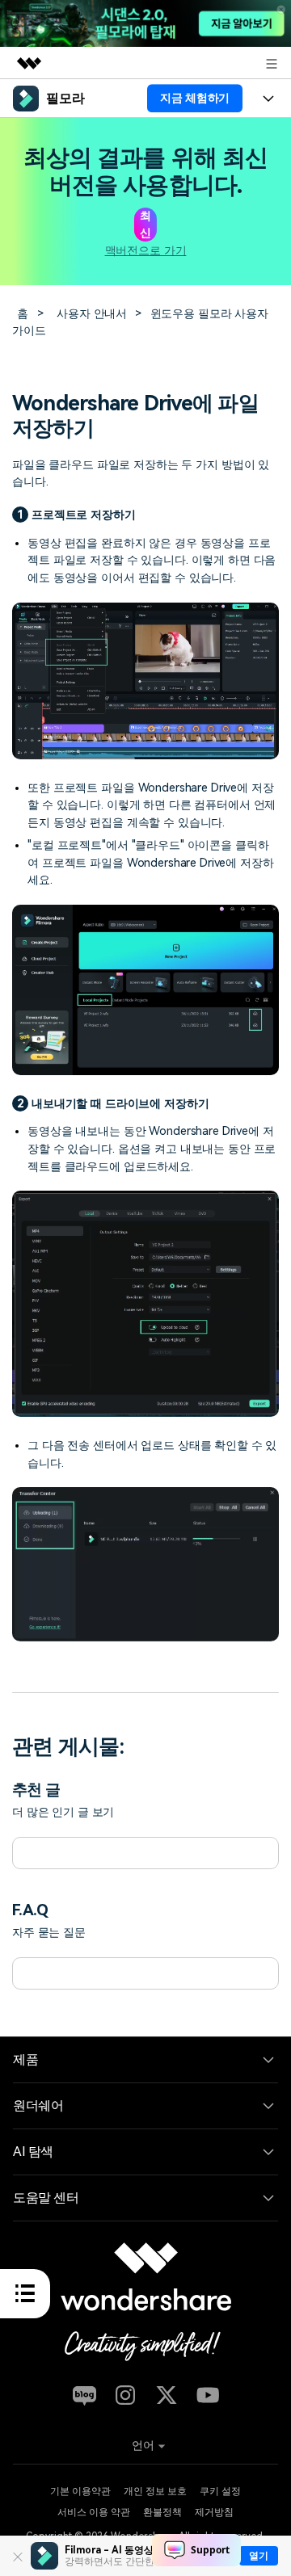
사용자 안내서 (92, 313)
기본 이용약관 (80, 2491)
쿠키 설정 (220, 2491)
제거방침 (214, 2512)
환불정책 (162, 2512)
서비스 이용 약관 (94, 2512)
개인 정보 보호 (155, 2491)
